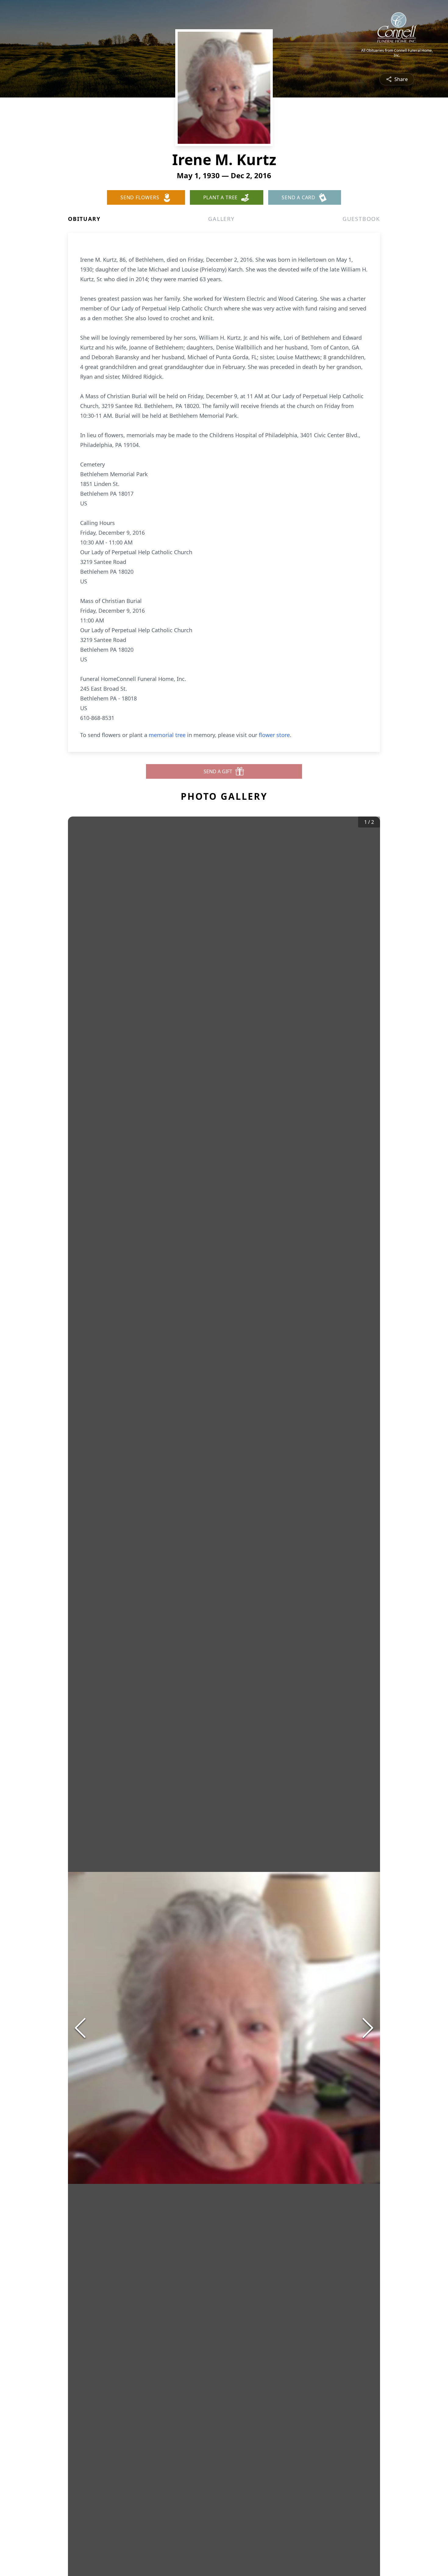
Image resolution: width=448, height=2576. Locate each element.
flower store (274, 735)
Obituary (84, 219)
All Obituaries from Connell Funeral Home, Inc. (397, 53)
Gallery (221, 219)
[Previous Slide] (80, 2028)
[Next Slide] (368, 2028)
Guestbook (361, 219)
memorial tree (167, 735)
